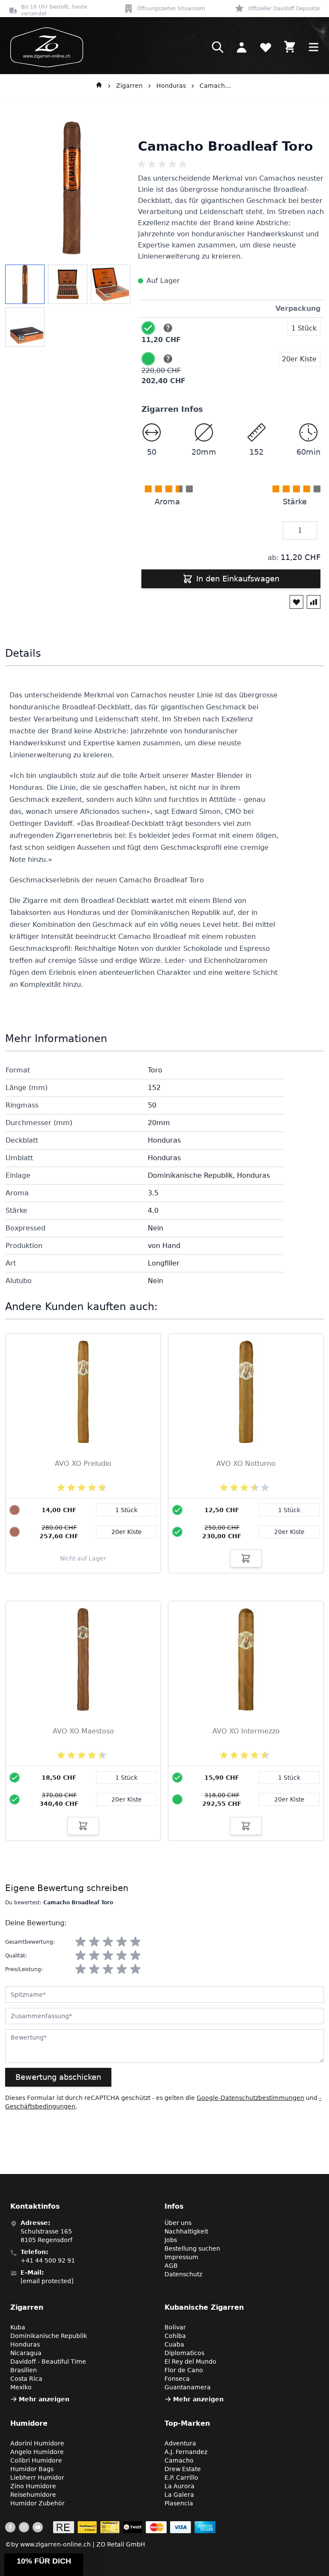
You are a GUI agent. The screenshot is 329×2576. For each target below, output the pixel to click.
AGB (171, 2266)
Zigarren (129, 86)
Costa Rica (26, 2379)
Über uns (178, 2223)
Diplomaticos (184, 2353)
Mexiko (21, 2387)
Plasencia (179, 2503)
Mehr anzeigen (44, 2399)
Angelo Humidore (37, 2452)
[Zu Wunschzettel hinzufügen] (296, 602)
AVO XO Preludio (83, 1464)
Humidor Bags (32, 2469)
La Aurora (179, 2486)
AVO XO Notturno (246, 1464)
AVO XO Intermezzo (246, 1731)
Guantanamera (188, 2387)
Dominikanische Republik (49, 2336)
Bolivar (175, 2327)
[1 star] (81, 1942)
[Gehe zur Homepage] (99, 86)
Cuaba (174, 2344)
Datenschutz (183, 2274)
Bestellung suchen (192, 2248)
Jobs (171, 2240)
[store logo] (44, 47)
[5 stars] (135, 1942)
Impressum (181, 2257)
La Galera (179, 2495)
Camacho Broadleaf (217, 86)
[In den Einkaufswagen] (246, 1558)
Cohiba (175, 2336)
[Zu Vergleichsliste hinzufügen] (314, 602)
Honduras (171, 86)
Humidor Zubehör (37, 2503)
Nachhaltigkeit (186, 2231)
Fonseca (177, 2379)
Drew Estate (183, 2469)
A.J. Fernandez (186, 2452)
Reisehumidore (33, 2495)
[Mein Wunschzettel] (266, 47)
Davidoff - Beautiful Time (48, 2362)
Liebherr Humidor (37, 2478)
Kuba (18, 2327)
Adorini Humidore (37, 2443)
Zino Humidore (33, 2486)
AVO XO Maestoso (83, 1731)
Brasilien (24, 2370)
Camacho (179, 2460)
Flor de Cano (184, 2370)
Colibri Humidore (36, 2460)
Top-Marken (187, 2423)
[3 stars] (108, 1942)
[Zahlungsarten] (134, 2527)
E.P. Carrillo (181, 2478)
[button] (44, 2565)
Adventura (180, 2443)
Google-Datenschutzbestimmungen (250, 2098)
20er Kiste (289, 1532)
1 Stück (289, 1510)
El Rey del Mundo (190, 2362)
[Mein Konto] (242, 47)
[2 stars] (94, 1942)
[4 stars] (122, 1942)
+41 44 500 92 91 (48, 2260)
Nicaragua (26, 2353)
